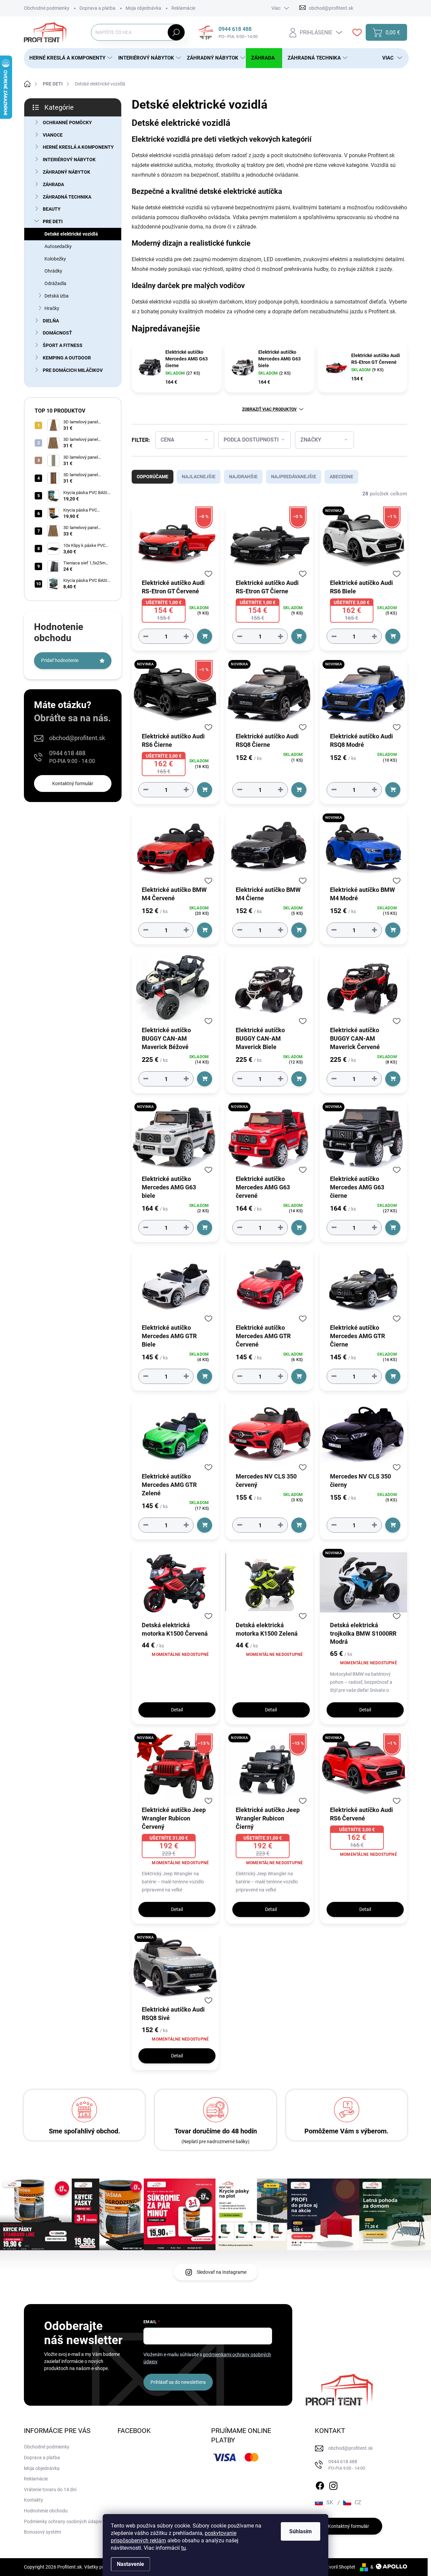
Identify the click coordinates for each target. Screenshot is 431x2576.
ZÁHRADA (53, 184)
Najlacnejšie (199, 477)
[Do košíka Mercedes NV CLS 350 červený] (299, 1525)
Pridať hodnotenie (60, 660)
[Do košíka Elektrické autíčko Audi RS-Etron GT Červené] (205, 636)
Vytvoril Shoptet (339, 2567)
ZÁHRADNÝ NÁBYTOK (67, 172)
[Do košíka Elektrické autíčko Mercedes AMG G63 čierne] (393, 1228)
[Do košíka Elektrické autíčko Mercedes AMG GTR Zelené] (205, 1525)
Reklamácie (183, 8)
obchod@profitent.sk (77, 738)
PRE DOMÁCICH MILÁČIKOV (73, 370)
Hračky (52, 308)
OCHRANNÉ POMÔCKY (67, 123)
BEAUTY (52, 209)
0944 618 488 (72, 757)
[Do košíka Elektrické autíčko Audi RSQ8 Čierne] (299, 790)
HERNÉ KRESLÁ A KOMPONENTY (78, 147)
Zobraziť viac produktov (269, 409)
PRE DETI (53, 221)
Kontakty (34, 2500)
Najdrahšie (243, 477)
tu (184, 2548)
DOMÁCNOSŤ (57, 333)
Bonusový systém (42, 2532)
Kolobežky (55, 259)
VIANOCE (53, 135)
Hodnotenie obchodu (46, 2511)
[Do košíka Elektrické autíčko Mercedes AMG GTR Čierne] (393, 1376)
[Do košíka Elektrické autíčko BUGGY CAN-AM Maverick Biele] (299, 1079)
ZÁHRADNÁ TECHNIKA (67, 197)
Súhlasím (301, 2531)
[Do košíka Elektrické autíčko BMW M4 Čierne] (299, 930)
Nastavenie (130, 2564)
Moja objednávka (143, 8)
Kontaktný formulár (73, 784)
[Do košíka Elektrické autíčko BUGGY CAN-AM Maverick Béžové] (205, 1079)
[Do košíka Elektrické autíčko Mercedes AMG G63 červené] (299, 1228)
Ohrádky (53, 271)
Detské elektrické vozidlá (71, 234)
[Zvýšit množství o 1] (186, 636)
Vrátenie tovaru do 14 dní (50, 2490)
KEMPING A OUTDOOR (67, 358)
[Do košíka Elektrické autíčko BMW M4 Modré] (393, 930)
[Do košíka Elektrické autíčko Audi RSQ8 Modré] (393, 790)
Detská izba (57, 296)
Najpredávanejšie (294, 477)
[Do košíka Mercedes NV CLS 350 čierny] (393, 1525)
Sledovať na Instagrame (222, 2272)
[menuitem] (68, 58)
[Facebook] (320, 2484)
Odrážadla (55, 283)
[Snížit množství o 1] (146, 636)
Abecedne (341, 477)
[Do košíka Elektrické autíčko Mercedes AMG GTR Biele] (205, 1376)
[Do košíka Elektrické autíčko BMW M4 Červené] (205, 930)
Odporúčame (153, 477)
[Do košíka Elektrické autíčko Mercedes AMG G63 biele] (205, 1228)
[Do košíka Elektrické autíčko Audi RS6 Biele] (393, 636)
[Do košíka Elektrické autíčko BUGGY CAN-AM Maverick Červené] (393, 1079)
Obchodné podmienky (47, 8)
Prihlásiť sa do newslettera (178, 2382)
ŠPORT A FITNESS (63, 345)
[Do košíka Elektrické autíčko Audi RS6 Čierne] (205, 790)
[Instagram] (333, 2484)
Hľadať (176, 32)
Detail (177, 1710)
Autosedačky (58, 246)
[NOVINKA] (269, 697)
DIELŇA (51, 321)
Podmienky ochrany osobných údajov (63, 2521)
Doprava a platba (97, 8)
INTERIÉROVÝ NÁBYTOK (69, 160)
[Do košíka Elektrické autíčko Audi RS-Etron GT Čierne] (299, 636)
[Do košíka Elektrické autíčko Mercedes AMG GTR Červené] (299, 1376)
